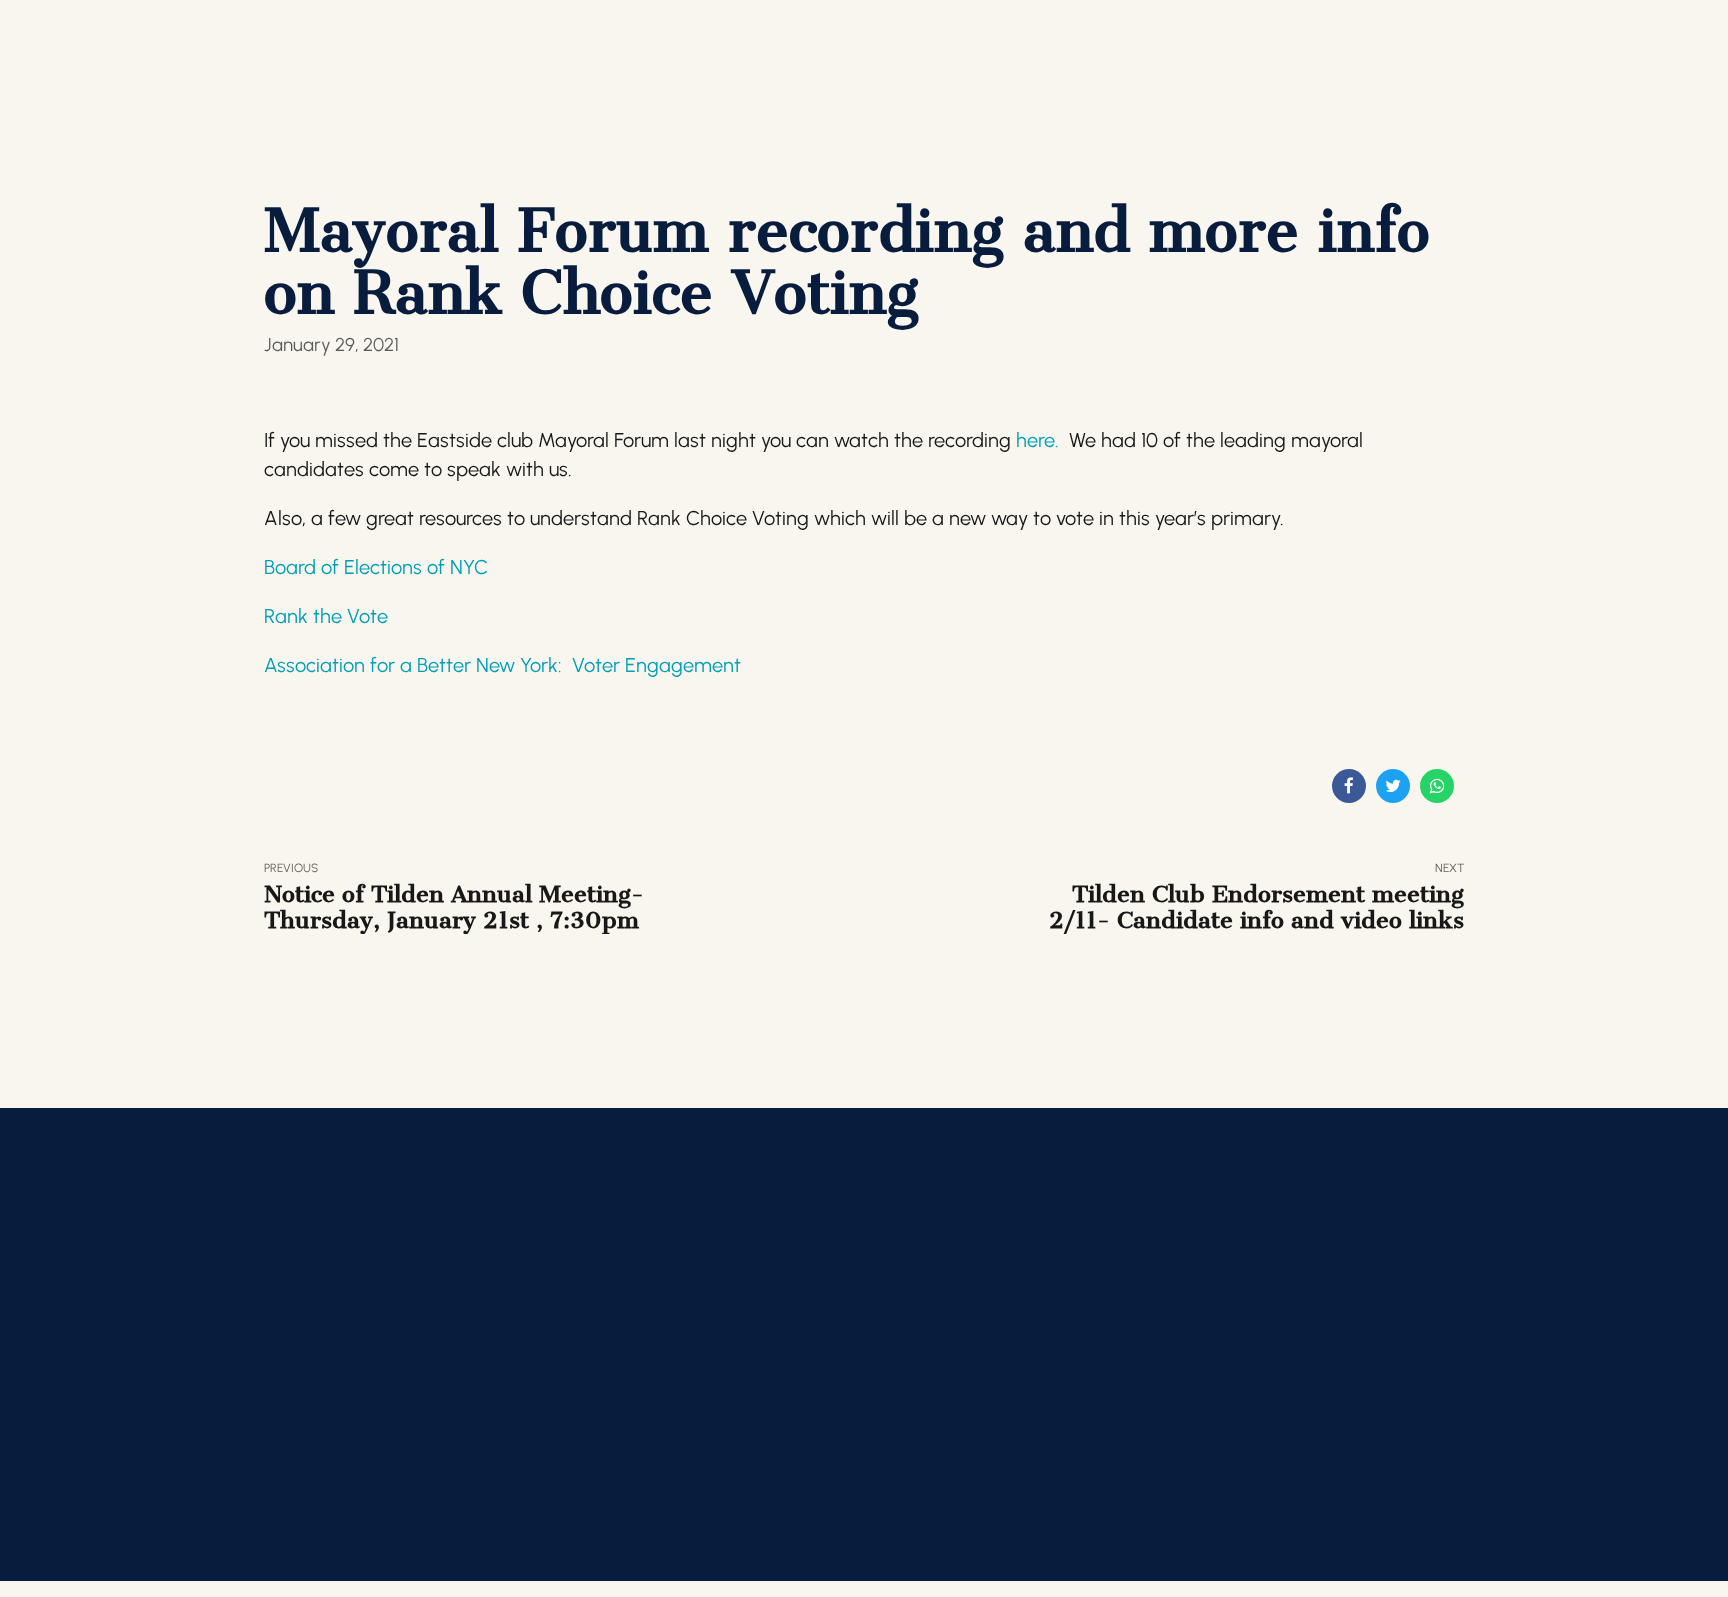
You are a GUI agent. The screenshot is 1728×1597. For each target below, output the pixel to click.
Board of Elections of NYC (376, 567)
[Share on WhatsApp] (1437, 786)
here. (1037, 440)
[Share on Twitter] (1393, 786)
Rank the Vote (326, 616)
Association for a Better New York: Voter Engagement (502, 665)
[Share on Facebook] (1349, 786)
